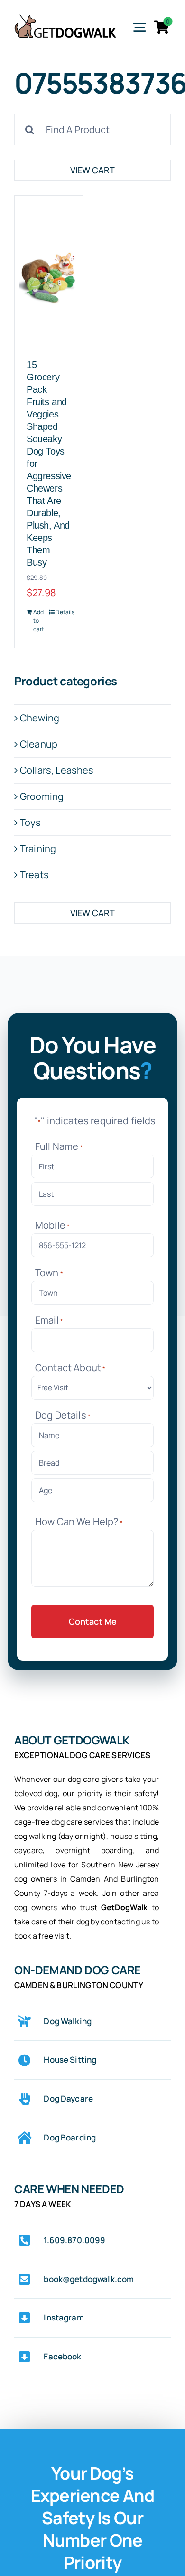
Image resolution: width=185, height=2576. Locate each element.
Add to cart (39, 620)
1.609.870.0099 (74, 2240)
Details (63, 612)
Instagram (64, 2317)
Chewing (40, 718)
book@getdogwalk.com (89, 2279)
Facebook (62, 2356)
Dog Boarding (70, 2137)
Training (38, 848)
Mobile (52, 1225)
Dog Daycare (68, 2098)
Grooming (42, 796)
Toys (31, 822)
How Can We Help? (79, 1521)
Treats (34, 875)
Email (49, 1320)
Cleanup (39, 744)
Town (49, 1273)
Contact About (70, 1368)
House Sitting (70, 2060)
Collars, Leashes (57, 770)
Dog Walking (68, 2021)
